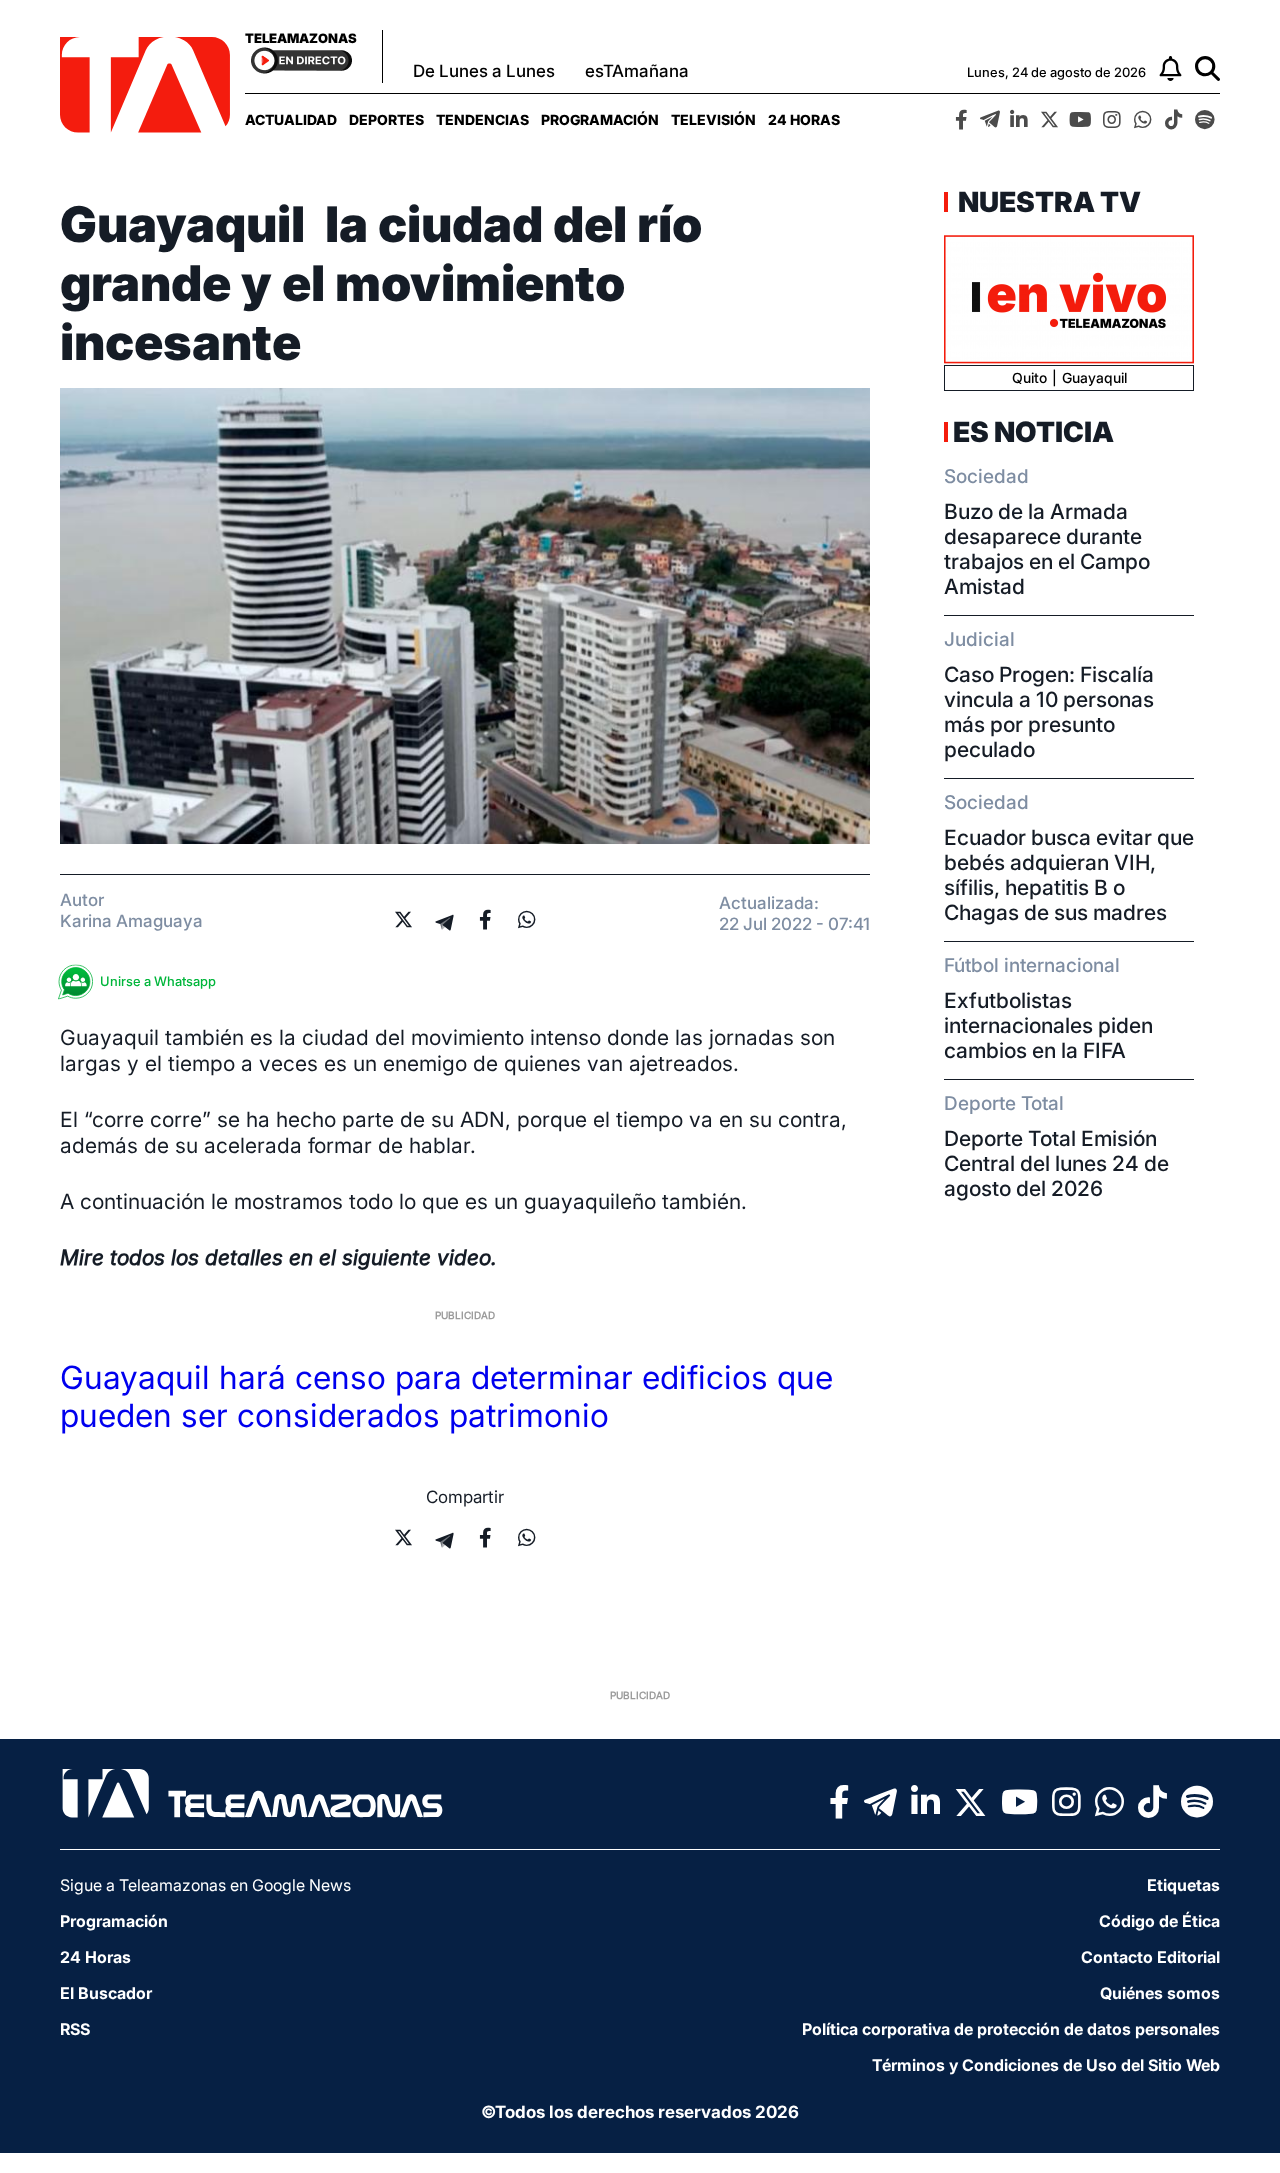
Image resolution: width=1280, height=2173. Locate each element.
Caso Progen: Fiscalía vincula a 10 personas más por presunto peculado (1049, 712)
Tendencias (482, 119)
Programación (600, 119)
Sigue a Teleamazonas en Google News (205, 1885)
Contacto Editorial (1150, 1957)
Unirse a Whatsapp (158, 981)
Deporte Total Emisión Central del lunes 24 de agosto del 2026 (1056, 1163)
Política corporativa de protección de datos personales (1011, 2029)
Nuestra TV (1047, 202)
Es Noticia (1033, 432)
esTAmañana (637, 71)
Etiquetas (1183, 1885)
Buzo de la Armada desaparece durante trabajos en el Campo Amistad (1047, 549)
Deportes (386, 119)
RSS (75, 2029)
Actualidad (291, 119)
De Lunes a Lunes (484, 71)
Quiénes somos (1160, 1993)
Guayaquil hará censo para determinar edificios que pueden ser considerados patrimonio (446, 1396)
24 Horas (804, 119)
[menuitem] (291, 119)
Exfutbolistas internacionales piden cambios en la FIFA (1048, 1025)
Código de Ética (1159, 1921)
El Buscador (106, 1993)
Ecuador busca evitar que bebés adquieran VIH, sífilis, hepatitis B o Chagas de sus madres (1069, 875)
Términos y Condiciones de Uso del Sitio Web (1046, 2065)
